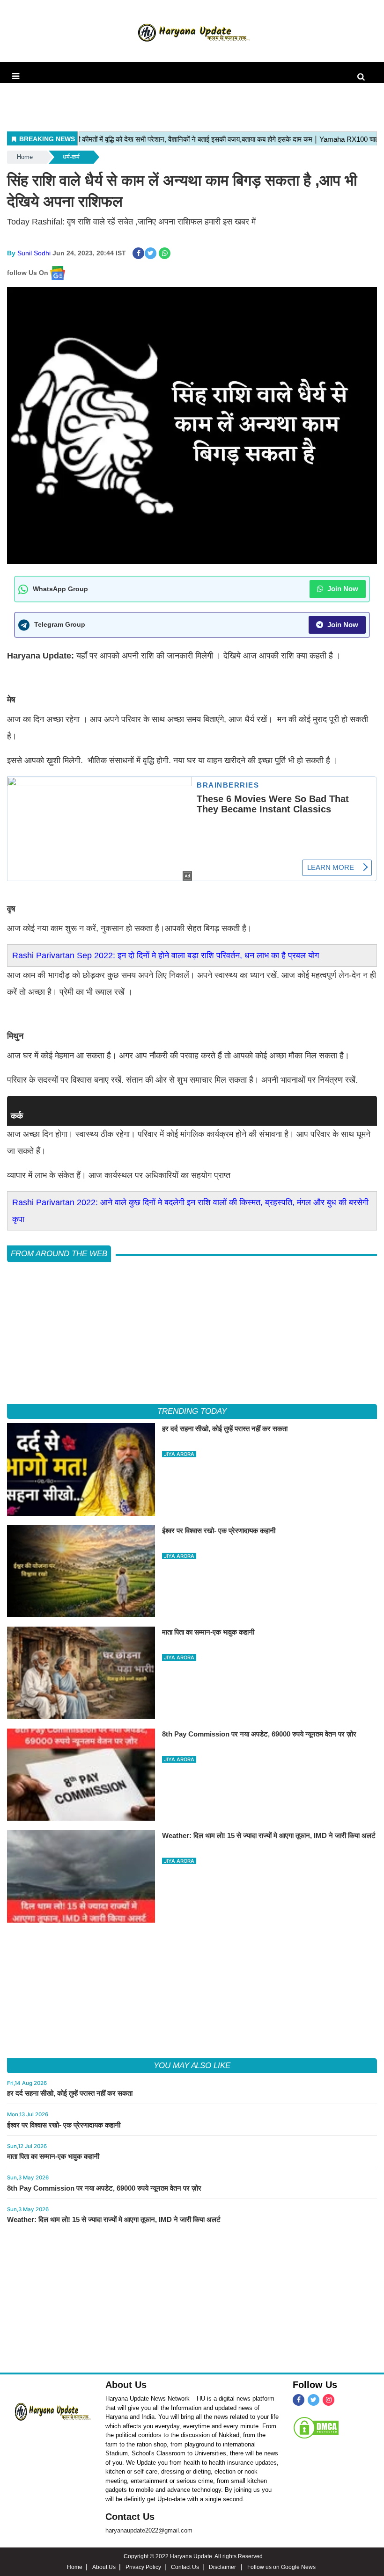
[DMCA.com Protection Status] (316, 2428)
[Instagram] (329, 2400)
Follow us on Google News (281, 2567)
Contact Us (130, 2517)
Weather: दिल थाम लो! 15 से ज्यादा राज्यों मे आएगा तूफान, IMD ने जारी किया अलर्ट (114, 2219)
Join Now (342, 589)
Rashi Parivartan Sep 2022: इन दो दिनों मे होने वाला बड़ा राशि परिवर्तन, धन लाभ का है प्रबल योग (166, 955)
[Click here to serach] (364, 77)
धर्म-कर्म (71, 157)
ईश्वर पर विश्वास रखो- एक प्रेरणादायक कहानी (64, 2125)
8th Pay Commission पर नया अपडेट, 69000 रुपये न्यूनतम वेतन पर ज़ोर (104, 2188)
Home (25, 157)
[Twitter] (314, 2400)
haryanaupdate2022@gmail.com (149, 2530)
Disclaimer (223, 2567)
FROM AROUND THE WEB (59, 1254)
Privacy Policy (143, 2567)
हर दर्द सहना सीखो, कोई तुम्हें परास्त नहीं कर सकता (70, 2093)
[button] (16, 76)
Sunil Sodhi (34, 253)
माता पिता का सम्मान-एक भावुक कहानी (53, 2156)
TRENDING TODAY (192, 1411)
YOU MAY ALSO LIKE (192, 2066)
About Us (126, 2385)
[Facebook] (299, 2400)
